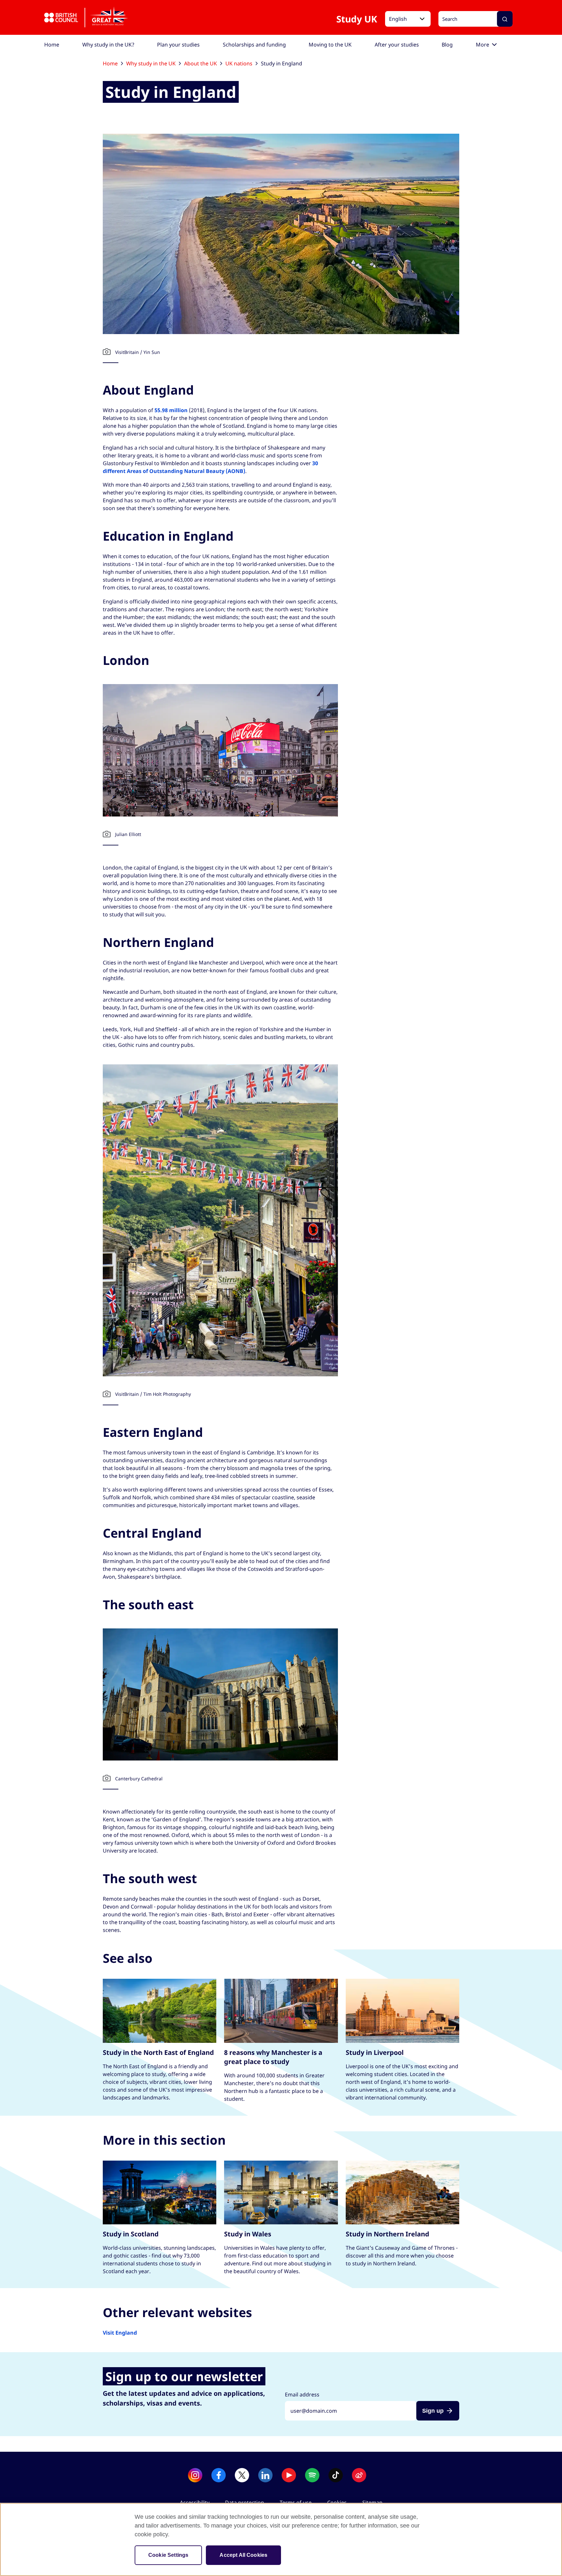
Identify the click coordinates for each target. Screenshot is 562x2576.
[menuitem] (52, 45)
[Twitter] (242, 2475)
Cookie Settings (168, 2555)
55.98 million (171, 410)
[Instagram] (195, 2475)
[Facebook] (219, 2475)
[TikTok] (336, 2475)
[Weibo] (359, 2475)
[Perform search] (505, 19)
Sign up (433, 2411)
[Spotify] (312, 2475)
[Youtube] (289, 2475)
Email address (302, 2394)
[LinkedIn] (265, 2475)
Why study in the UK (151, 63)
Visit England (120, 2333)
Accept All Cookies (243, 2555)
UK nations (239, 63)
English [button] (398, 19)
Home (110, 63)
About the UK (201, 63)
